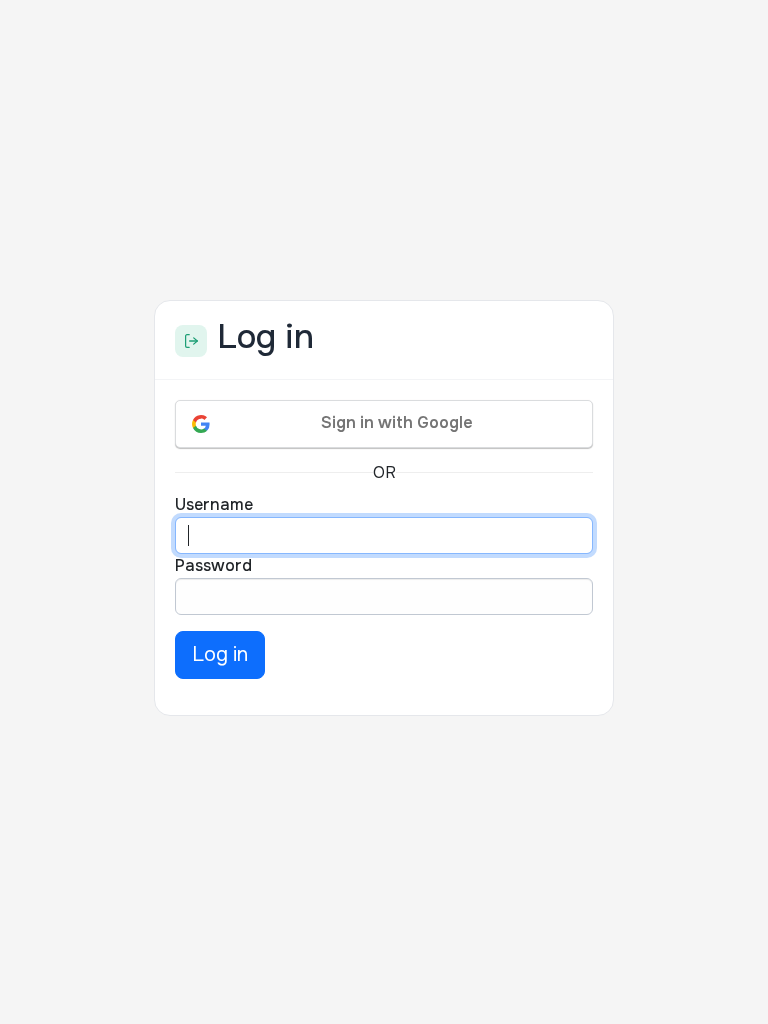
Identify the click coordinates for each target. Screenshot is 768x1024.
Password (213, 565)
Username (214, 504)
